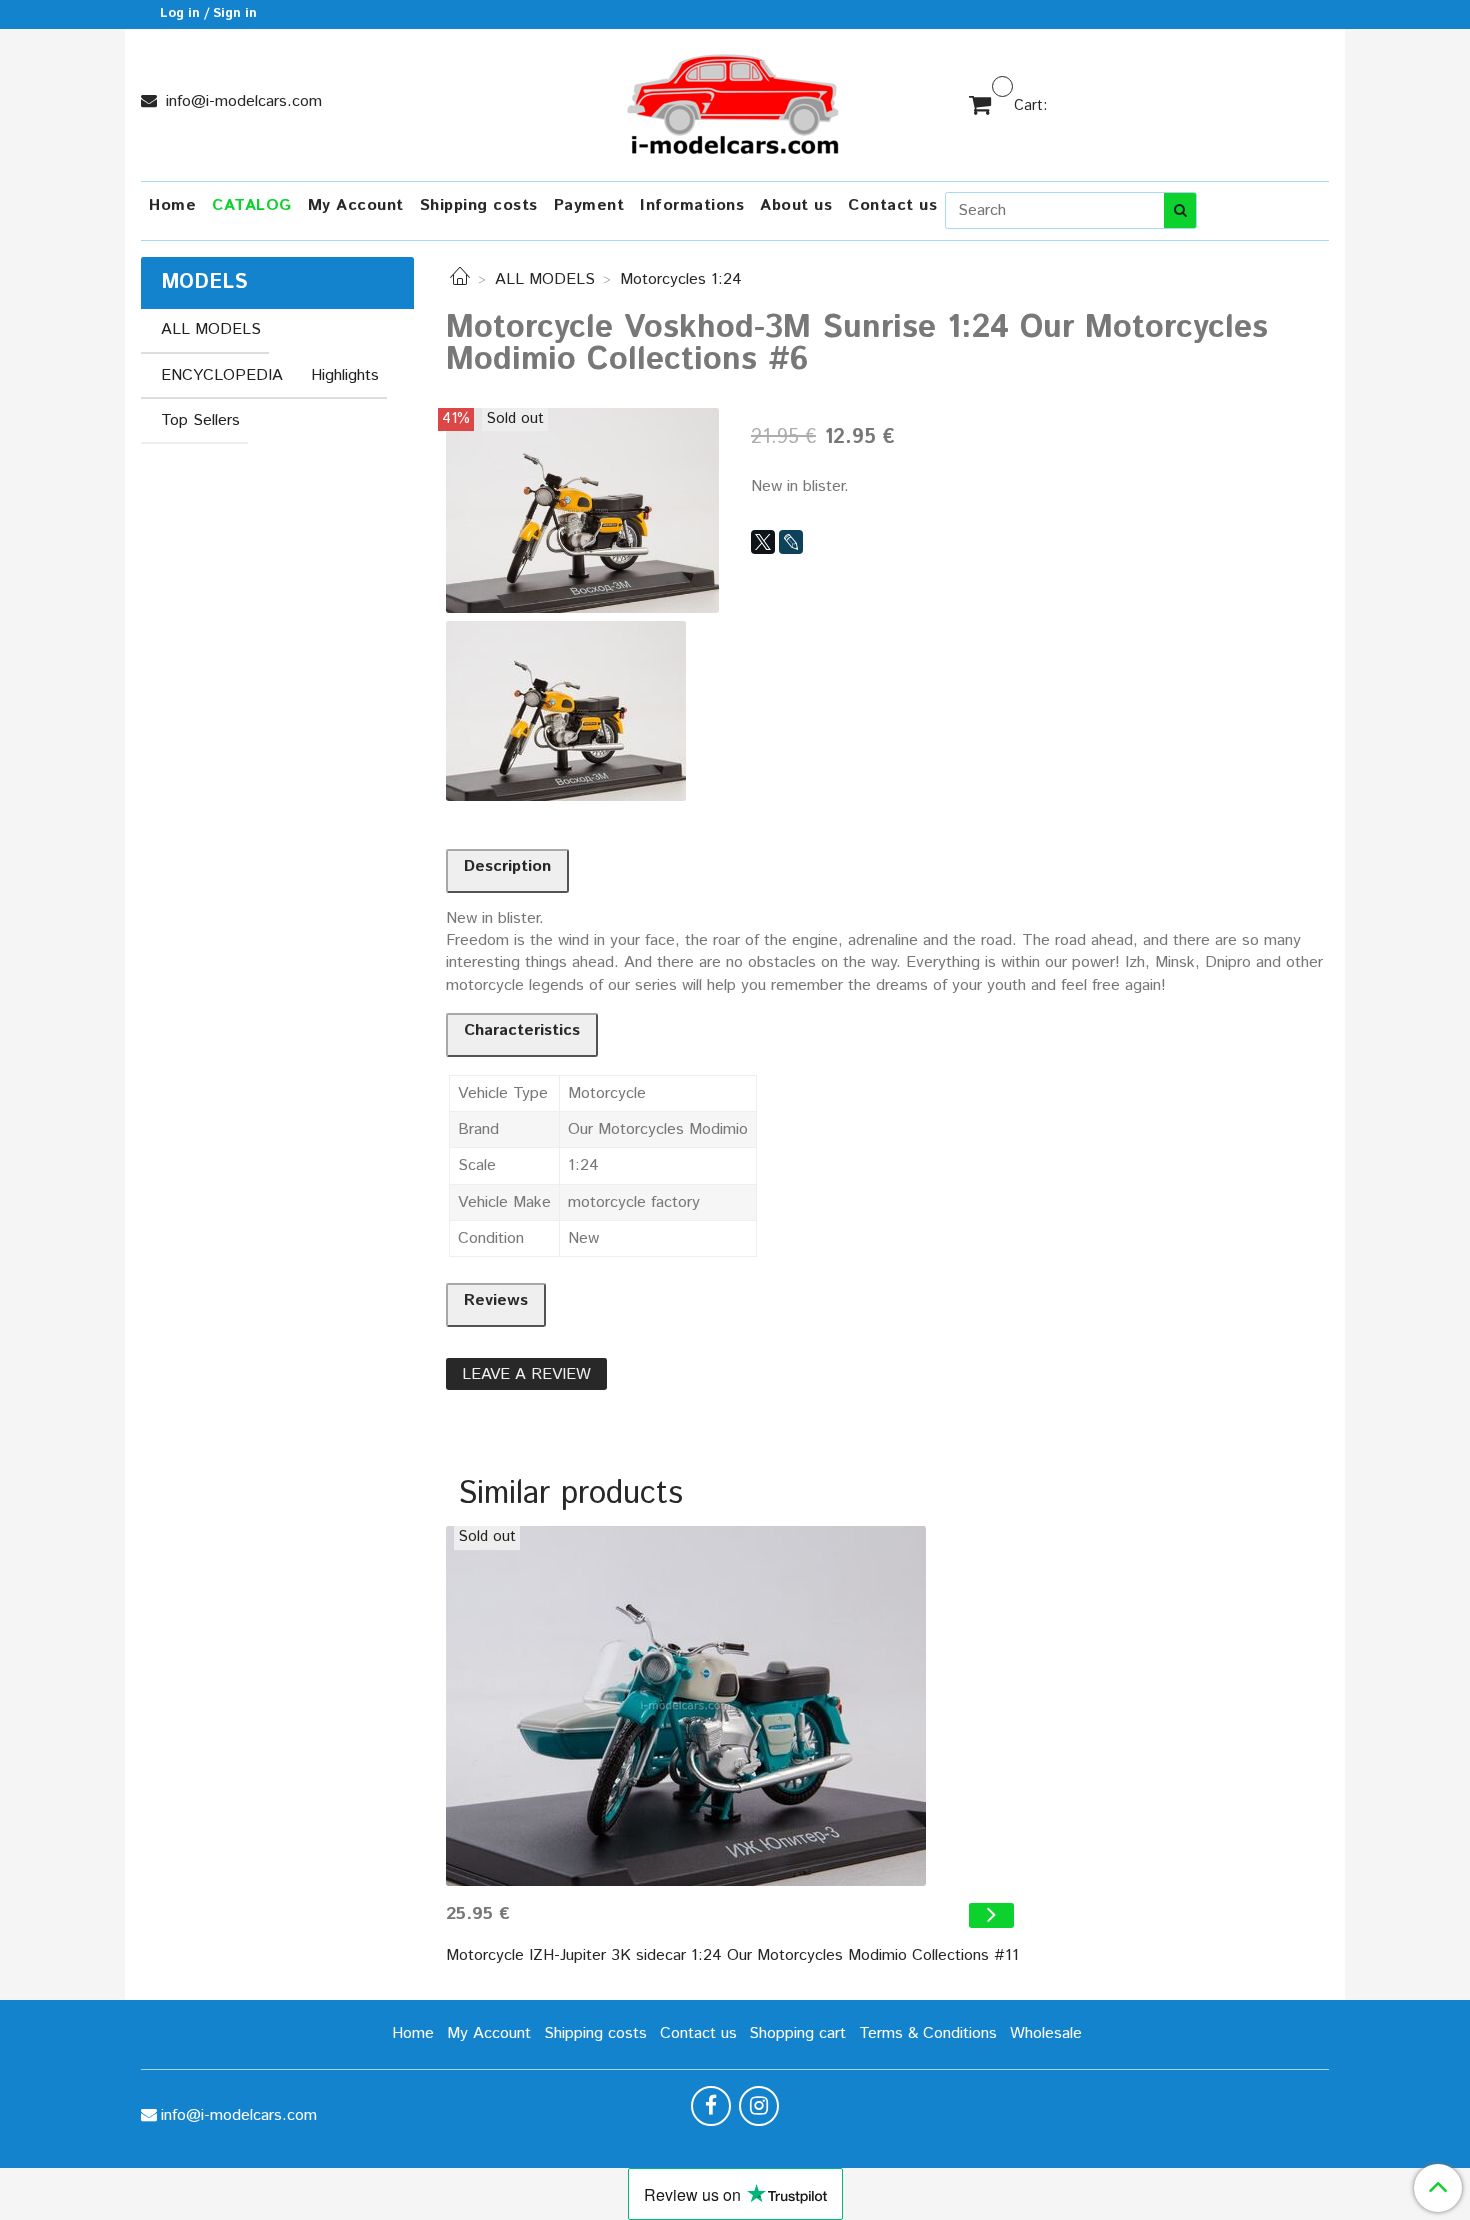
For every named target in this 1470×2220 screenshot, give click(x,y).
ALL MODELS (545, 279)
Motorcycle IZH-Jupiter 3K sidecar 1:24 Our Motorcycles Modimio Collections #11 (732, 1955)
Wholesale (1046, 2033)
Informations (692, 205)
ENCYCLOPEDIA (222, 375)
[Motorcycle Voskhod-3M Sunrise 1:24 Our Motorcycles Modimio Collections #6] (582, 509)
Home (172, 205)
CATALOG (252, 205)
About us (796, 205)
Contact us (892, 205)
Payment (589, 205)
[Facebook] (711, 2106)
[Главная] (460, 279)
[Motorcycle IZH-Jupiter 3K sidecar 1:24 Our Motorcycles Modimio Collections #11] (732, 1706)
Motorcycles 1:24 (681, 279)
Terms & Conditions (928, 2033)
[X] (763, 542)
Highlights (345, 375)
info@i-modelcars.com (241, 101)
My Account (356, 205)
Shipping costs (479, 205)
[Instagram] (759, 2106)
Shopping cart (797, 2033)
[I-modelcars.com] (735, 100)
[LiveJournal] (791, 542)
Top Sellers (200, 420)
